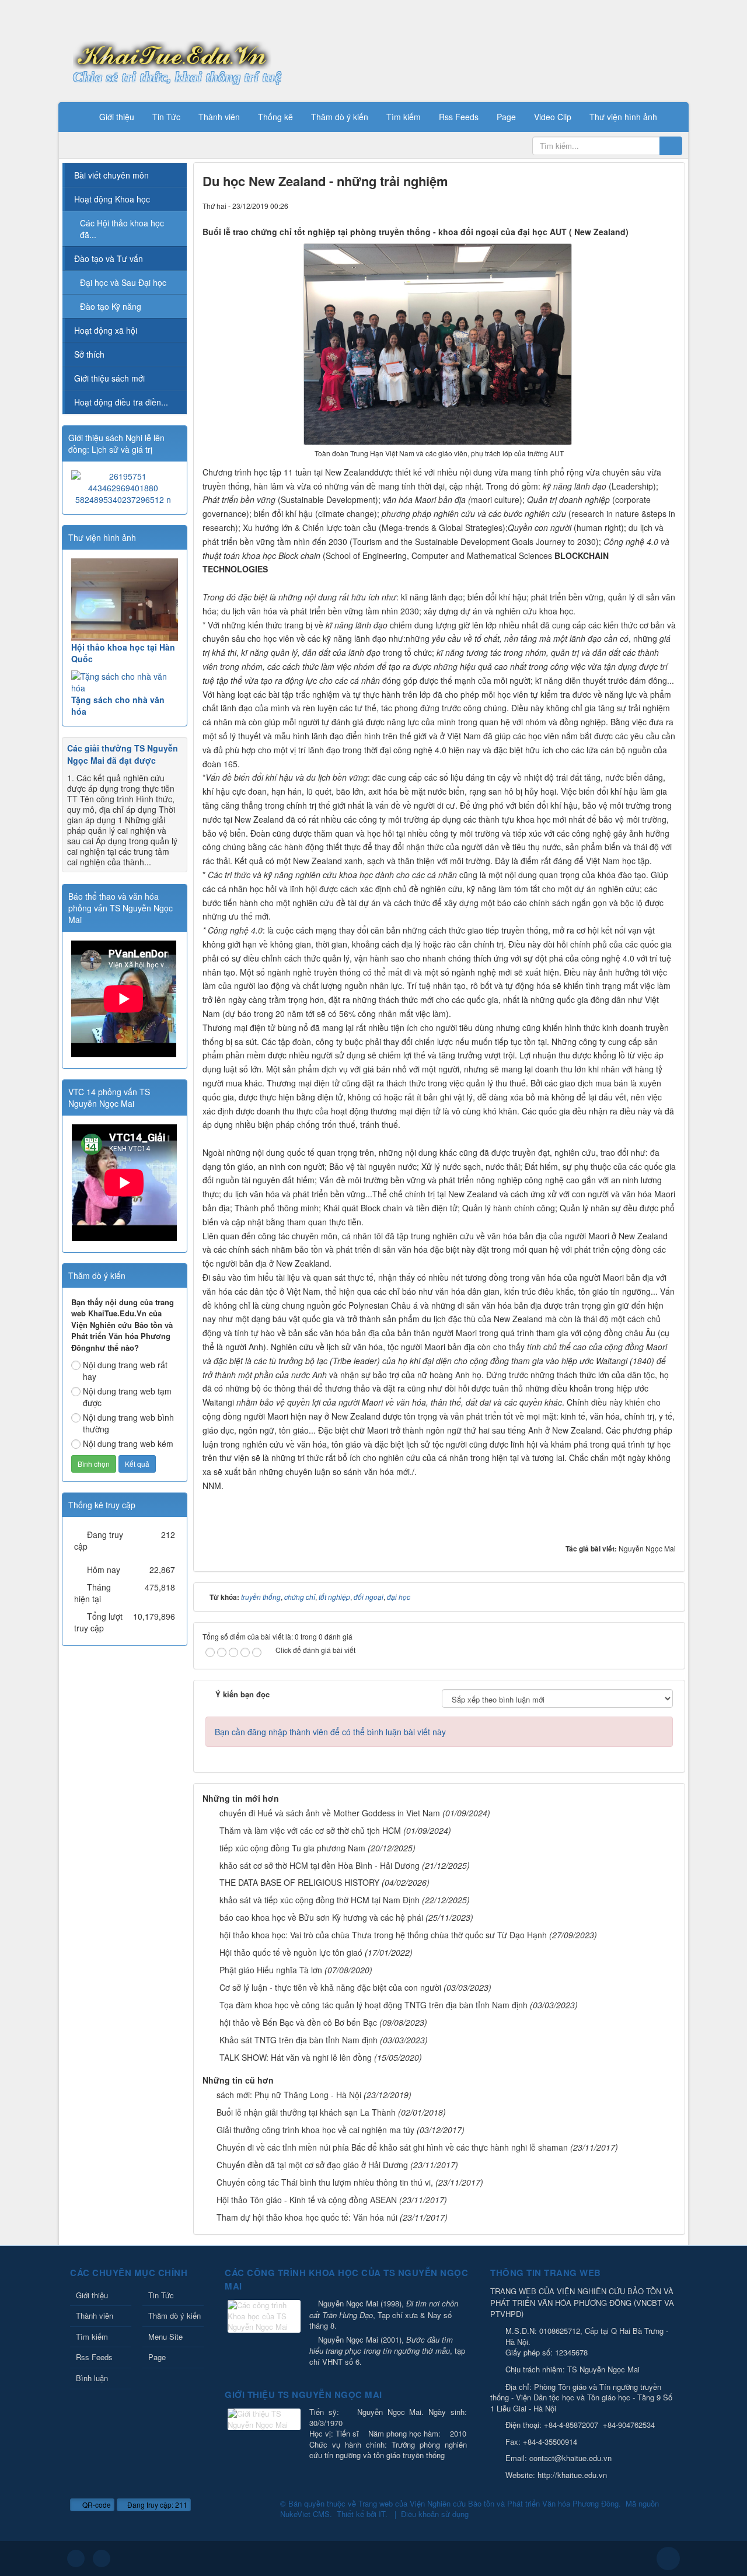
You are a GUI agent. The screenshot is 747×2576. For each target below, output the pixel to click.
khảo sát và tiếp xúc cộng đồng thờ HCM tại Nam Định (320, 1900)
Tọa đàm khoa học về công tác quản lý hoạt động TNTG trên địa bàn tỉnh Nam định (373, 2005)
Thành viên (95, 2315)
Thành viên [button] (219, 117)
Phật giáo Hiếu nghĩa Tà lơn (271, 1970)
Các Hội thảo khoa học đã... (122, 229)
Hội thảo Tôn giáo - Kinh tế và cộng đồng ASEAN (307, 2200)
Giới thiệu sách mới (109, 378)
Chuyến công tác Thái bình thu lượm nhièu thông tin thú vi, (325, 2182)
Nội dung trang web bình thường (128, 1423)
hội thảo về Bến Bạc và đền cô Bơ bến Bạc (298, 2022)
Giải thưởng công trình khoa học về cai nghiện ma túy (315, 2130)
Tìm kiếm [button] (404, 117)
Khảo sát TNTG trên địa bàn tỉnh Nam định (299, 2040)
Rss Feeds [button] (459, 117)
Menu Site (165, 2336)
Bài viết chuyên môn (111, 175)
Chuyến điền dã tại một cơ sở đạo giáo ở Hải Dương (312, 2165)
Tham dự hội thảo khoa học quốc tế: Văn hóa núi (307, 2217)
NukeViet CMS (305, 2514)
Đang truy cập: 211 (156, 2505)
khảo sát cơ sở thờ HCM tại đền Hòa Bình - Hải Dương (320, 1865)
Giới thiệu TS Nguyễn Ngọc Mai (303, 2395)
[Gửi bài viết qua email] (627, 205)
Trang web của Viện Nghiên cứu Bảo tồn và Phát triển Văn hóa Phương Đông (488, 2503)
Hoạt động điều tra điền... (121, 402)
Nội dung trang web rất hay (125, 1371)
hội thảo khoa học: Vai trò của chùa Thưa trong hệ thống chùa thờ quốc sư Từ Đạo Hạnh (383, 1935)
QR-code (96, 2505)
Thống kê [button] (275, 117)
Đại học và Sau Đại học (123, 282)
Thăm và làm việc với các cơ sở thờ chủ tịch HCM (310, 1830)
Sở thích (89, 354)
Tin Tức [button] (166, 117)
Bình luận (92, 2378)
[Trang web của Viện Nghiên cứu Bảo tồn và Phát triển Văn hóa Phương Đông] (172, 54)
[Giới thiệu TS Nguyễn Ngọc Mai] (266, 2421)
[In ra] (647, 205)
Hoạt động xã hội (106, 330)
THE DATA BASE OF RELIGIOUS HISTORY (299, 1882)
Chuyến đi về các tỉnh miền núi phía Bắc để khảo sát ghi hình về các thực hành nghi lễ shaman (392, 2147)
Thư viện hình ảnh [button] (623, 117)
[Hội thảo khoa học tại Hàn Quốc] (125, 600)
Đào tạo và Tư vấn (109, 258)
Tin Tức (161, 2295)
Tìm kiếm (92, 2336)
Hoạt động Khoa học (112, 199)
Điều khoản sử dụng (435, 2514)
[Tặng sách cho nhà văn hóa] (125, 682)
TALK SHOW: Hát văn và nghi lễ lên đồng (296, 2057)
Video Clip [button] (553, 117)
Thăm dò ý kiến (174, 2315)
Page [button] (506, 117)
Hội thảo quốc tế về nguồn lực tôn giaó (291, 1952)
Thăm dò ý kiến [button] (340, 117)
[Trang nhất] (75, 117)
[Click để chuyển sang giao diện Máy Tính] (102, 2558)
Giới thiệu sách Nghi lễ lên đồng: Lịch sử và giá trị (116, 443)
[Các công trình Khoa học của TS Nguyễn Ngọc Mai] (266, 2317)
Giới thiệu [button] (117, 117)
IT (382, 2514)
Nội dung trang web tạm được (127, 1397)
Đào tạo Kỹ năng (111, 306)
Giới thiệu (92, 2295)
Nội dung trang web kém (128, 1443)
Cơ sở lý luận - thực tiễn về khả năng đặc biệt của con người (330, 1987)
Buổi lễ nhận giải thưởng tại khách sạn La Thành (306, 2112)
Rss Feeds (94, 2357)
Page (157, 2357)
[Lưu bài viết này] (667, 205)
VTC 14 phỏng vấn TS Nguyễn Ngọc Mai (109, 1097)
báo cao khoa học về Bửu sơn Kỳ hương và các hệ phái (321, 1917)
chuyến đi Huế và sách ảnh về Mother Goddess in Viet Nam (330, 1813)
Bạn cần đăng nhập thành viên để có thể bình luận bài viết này (330, 1732)
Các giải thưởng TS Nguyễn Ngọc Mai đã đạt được (123, 754)
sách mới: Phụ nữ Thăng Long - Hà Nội (289, 2095)
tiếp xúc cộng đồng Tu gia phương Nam (292, 1848)
